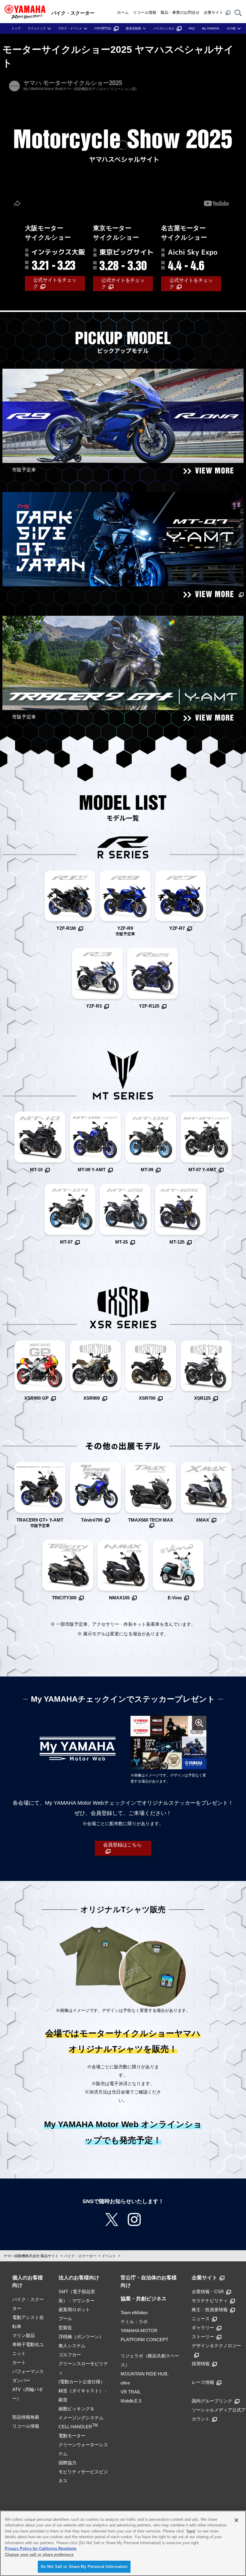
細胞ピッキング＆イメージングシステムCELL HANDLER (81, 2418)
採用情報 (201, 2364)
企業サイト (213, 12)
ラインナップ (37, 28)
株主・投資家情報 (210, 2310)
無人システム (72, 2346)
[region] (123, 2543)
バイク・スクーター (80, 2256)
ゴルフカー (70, 2355)
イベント (109, 2256)
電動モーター (72, 2436)
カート (19, 2362)
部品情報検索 (26, 2417)
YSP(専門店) (103, 28)
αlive (125, 2383)
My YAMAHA (211, 28)
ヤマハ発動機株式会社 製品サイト (31, 2256)
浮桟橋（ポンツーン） (81, 2337)
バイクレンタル (164, 28)
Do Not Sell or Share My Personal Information (84, 2567)
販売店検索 (133, 28)
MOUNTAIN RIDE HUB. (145, 2374)
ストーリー (203, 2337)
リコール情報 (145, 12)
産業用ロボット (74, 2310)
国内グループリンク (212, 2401)
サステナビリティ (210, 2301)
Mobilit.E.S (131, 2401)
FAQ (192, 28)
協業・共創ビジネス (144, 2299)
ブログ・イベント (70, 28)
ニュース (201, 2319)
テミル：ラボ (134, 2322)
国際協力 (67, 2463)
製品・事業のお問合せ (180, 12)
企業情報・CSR (208, 2292)
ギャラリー (203, 2328)
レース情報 (203, 2382)
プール (65, 2319)
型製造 (65, 2328)
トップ (16, 28)
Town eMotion (134, 2313)
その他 (231, 28)
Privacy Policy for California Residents (41, 2549)
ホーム (123, 12)
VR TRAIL (131, 2392)
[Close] (236, 2520)
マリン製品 (24, 2335)
